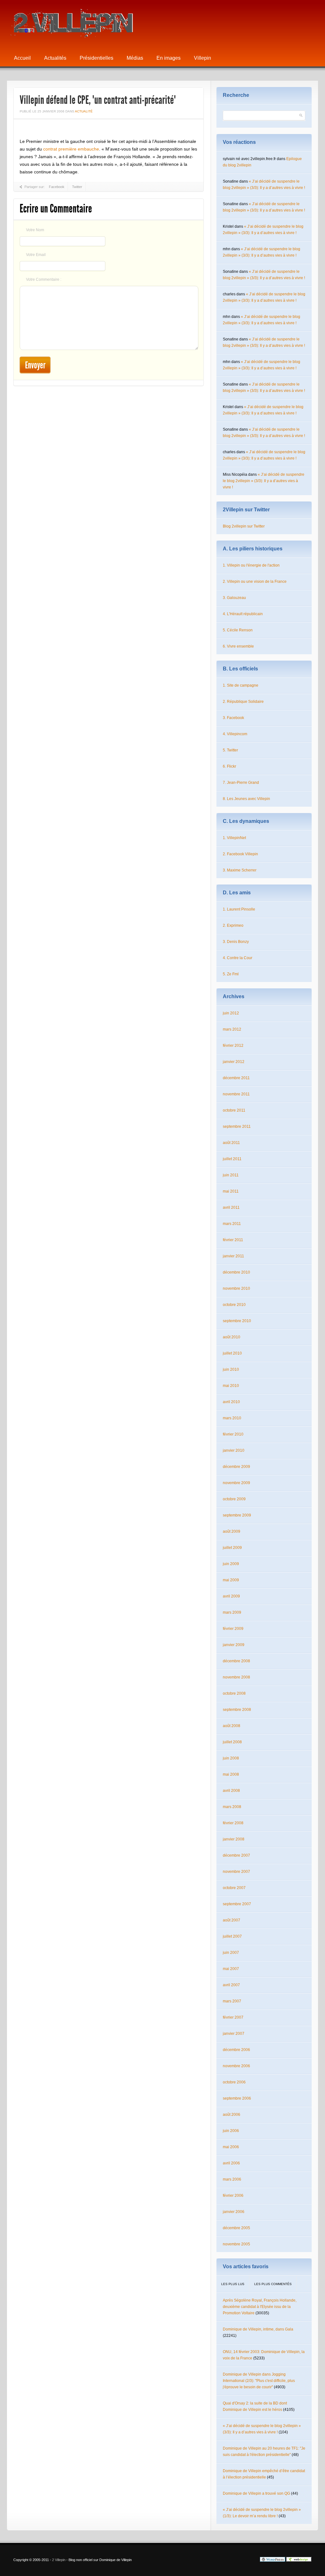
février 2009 (233, 1629)
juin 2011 (231, 1175)
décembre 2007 (236, 1855)
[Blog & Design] (299, 2560)
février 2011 (233, 1240)
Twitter (77, 187)
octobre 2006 (234, 2082)
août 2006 (232, 2115)
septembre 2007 (237, 1904)
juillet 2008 (232, 1742)
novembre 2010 (236, 1288)
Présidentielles (96, 58)
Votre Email (36, 255)
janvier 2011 (233, 1256)
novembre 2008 (236, 1677)
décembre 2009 (236, 1467)
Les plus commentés (273, 2284)
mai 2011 (231, 1191)
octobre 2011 (234, 1110)
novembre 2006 (236, 2066)
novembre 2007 (236, 1872)
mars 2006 (232, 2179)
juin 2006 (231, 2131)
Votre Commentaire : (44, 279)
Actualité (84, 111)
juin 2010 (231, 1369)
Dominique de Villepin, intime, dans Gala (258, 2329)
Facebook (57, 187)
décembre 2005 (236, 2228)
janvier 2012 (234, 1062)
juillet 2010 (232, 1353)
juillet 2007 (232, 1936)
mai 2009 (231, 1580)
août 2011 (231, 1143)
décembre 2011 (236, 1078)
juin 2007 (231, 1953)
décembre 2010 (236, 1272)
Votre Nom (35, 230)
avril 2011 (231, 1207)
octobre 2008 (234, 1693)
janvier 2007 (234, 2034)
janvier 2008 (234, 1839)
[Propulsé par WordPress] (273, 2560)
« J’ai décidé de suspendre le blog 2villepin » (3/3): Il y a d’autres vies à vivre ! (264, 481)
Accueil (22, 58)
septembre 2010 (237, 1321)
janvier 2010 (234, 1450)
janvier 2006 (234, 2212)
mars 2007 (232, 2001)
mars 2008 (232, 1807)
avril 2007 (231, 1985)
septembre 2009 (237, 1515)
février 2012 (233, 1046)
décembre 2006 (236, 2050)
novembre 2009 (236, 1483)
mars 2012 (232, 1029)
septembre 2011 (237, 1127)
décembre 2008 (236, 1661)
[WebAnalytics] (247, 2560)
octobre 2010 (234, 1305)
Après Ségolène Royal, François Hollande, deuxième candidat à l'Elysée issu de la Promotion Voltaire (260, 2307)
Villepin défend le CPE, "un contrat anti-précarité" (98, 100)
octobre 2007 (234, 1888)
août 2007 (232, 1920)
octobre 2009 (234, 1499)
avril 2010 (231, 1402)
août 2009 (232, 1531)
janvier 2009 (234, 1645)
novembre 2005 (236, 2244)
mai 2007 (231, 1969)
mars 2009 (232, 1612)
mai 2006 (231, 2147)
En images (169, 58)
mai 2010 (231, 1386)
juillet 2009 (232, 1548)
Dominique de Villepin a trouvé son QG (256, 2493)
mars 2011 (232, 1224)
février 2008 (233, 1823)
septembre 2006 (237, 2098)
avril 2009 (231, 1596)
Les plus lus (233, 2284)
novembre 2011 (236, 1094)
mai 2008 (231, 1774)
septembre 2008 (237, 1710)
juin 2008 (231, 1758)
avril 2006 (231, 2163)
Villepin (202, 58)
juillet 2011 (232, 1159)
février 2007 (233, 2017)
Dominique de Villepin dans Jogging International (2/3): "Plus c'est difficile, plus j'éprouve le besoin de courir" (259, 2381)
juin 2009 (231, 1564)
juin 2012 (231, 1013)
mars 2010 (232, 1418)
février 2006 (233, 2196)
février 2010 (233, 1434)
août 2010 (232, 1337)
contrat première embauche (71, 149)
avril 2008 (231, 1791)
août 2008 (232, 1726)
